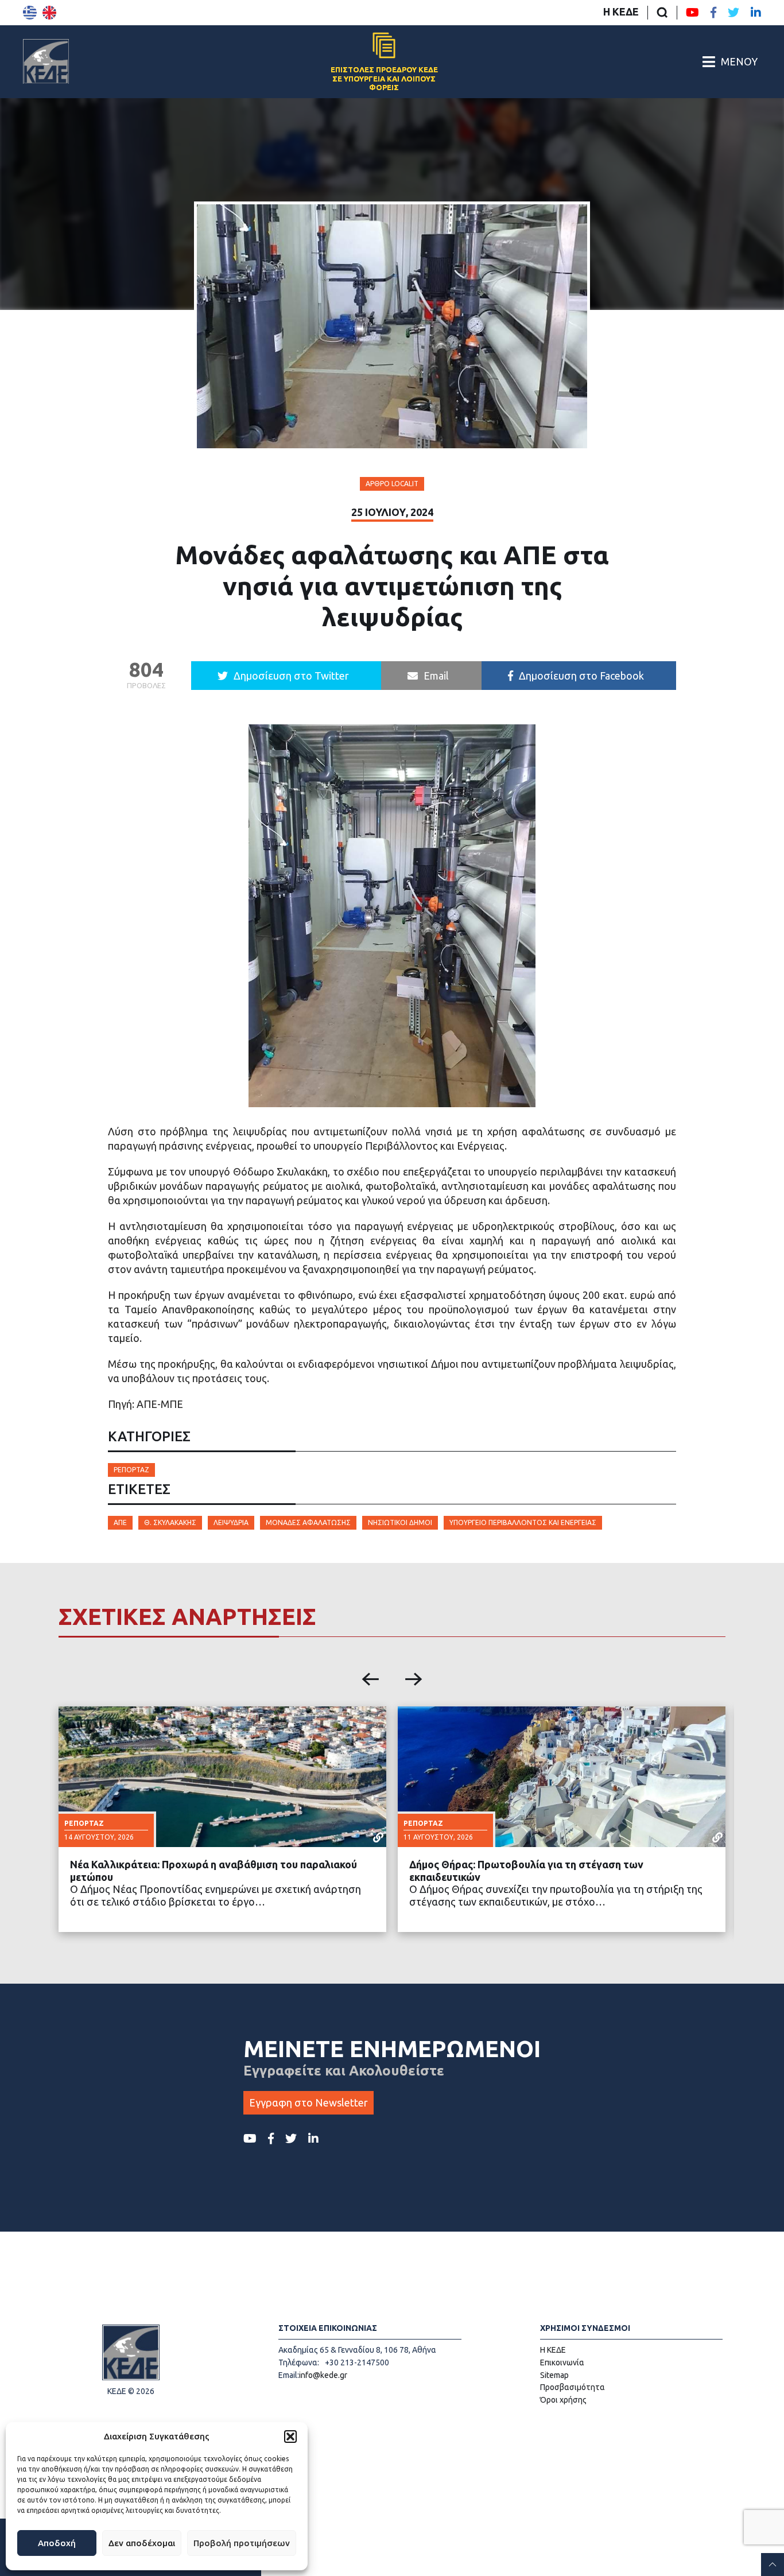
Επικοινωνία (562, 2362)
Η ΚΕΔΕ (621, 11)
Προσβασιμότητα (573, 2387)
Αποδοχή (57, 2543)
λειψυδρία (231, 1522)
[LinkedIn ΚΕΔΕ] (756, 13)
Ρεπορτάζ (131, 1470)
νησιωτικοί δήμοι (400, 1522)
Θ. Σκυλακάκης (170, 1522)
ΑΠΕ (120, 1522)
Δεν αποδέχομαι (142, 2543)
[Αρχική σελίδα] (46, 61)
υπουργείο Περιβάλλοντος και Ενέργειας (523, 1522)
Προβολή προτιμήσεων (242, 2543)
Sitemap (554, 2375)
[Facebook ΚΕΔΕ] (713, 13)
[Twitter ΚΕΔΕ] (733, 13)
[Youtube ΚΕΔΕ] (692, 13)
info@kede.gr (323, 2375)
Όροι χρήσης (563, 2400)
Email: (289, 2375)
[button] (290, 2437)
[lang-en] (49, 13)
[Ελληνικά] (30, 13)
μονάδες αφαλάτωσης (308, 1522)
